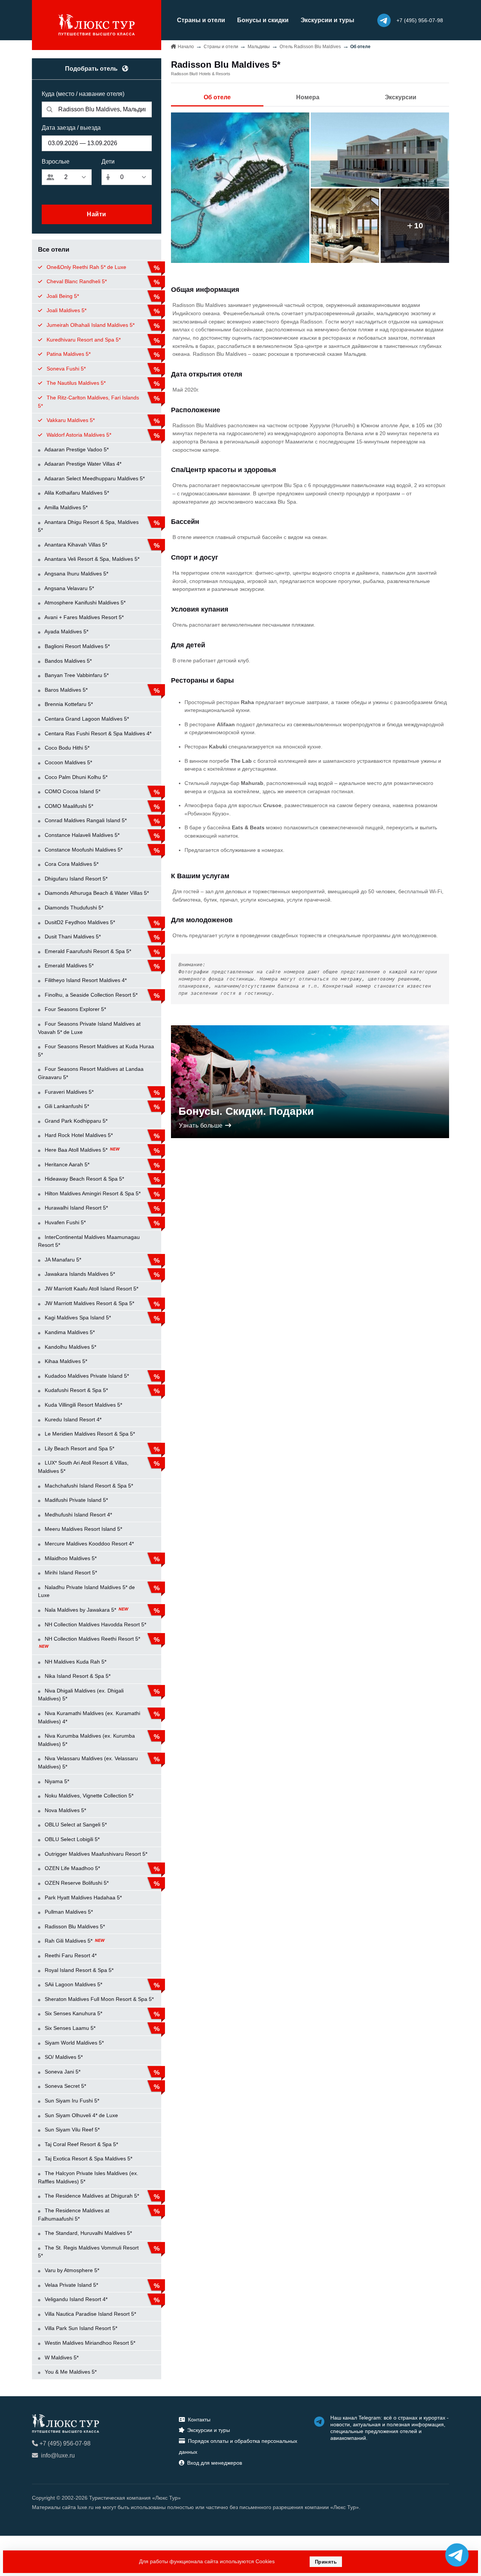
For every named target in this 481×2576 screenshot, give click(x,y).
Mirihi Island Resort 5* (70, 1573)
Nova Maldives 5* (65, 1810)
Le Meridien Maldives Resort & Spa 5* (89, 1434)
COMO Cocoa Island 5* (72, 791)
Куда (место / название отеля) (83, 94)
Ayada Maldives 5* (66, 631)
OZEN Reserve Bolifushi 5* (76, 1883)
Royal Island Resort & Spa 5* (78, 1970)
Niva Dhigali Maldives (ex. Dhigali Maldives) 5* (81, 1695)
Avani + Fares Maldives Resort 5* (83, 617)
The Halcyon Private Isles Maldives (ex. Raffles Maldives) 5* (88, 2177)
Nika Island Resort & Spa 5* (77, 1676)
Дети (108, 162)
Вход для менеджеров (215, 2463)
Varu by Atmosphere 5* (71, 2270)
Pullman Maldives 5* (68, 1912)
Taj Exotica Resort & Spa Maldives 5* (88, 2159)
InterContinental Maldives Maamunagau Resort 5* (89, 1241)
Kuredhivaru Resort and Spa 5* (83, 340)
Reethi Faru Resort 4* (70, 1955)
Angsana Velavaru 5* (69, 588)
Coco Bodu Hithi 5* (66, 748)
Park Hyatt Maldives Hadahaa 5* (82, 1897)
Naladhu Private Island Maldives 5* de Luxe (86, 1591)
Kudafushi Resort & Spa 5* (76, 1390)
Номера (308, 97)
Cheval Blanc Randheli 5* (76, 281)
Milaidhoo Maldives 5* (70, 1558)
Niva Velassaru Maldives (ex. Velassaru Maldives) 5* (88, 1762)
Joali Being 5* (62, 296)
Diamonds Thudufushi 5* (73, 908)
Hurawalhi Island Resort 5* (76, 1208)
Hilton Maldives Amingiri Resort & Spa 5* (92, 1193)
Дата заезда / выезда (71, 128)
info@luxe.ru (58, 2455)
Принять (326, 2562)
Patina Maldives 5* (68, 354)
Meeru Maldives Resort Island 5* (83, 1529)
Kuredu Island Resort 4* (72, 1419)
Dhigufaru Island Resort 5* (75, 879)
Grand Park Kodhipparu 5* (75, 1121)
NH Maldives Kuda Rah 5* (75, 1662)
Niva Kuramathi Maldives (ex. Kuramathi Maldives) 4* (89, 1717)
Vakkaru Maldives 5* (70, 420)
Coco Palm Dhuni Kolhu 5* (75, 777)
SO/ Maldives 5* (63, 2057)
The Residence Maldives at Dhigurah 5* (91, 2196)
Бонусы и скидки (263, 20)
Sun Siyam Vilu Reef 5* (71, 2130)
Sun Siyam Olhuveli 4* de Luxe (81, 2115)
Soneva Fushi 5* (65, 369)
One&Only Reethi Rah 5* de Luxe (86, 267)
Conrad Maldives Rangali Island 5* (85, 820)
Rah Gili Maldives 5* (69, 1941)
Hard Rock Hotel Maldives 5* (78, 1135)
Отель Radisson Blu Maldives (310, 47)
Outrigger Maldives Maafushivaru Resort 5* (95, 1854)
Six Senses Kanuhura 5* (73, 2013)
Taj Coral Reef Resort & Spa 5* (81, 2144)
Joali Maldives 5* (66, 310)
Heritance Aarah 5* (66, 1164)
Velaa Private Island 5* (71, 2285)
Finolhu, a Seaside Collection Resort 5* (90, 995)
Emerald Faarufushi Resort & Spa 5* (87, 951)
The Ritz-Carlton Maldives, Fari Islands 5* (88, 402)
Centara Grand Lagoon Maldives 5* (86, 719)
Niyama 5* (56, 1781)
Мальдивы (259, 47)
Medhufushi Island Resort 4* (78, 1515)
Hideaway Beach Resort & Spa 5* (84, 1179)
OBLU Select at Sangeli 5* (75, 1825)
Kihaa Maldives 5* (65, 1361)
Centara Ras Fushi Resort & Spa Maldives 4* (97, 733)
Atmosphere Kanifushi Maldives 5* (84, 603)
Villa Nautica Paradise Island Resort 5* (90, 2314)
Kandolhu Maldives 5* (70, 1347)
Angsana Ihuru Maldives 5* (76, 574)
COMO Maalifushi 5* (68, 806)
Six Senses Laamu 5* (69, 2028)
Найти (97, 214)
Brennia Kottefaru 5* (68, 704)
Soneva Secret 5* (65, 2086)
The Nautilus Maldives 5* (75, 383)
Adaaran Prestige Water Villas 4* (82, 464)
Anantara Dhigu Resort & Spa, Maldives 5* (88, 526)
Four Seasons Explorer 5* (75, 1009)
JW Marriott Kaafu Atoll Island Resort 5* (91, 1289)
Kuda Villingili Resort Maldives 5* (83, 1405)
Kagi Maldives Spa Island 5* (77, 1318)
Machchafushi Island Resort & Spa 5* (88, 1486)
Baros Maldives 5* (65, 690)
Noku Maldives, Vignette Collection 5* (88, 1796)
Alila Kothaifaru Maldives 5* (76, 493)
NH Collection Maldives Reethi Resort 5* (92, 1639)
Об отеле (217, 97)
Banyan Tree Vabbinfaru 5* (76, 675)
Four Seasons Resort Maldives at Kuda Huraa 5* (96, 1050)
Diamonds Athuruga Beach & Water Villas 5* (96, 893)
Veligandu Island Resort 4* (75, 2299)
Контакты (199, 2420)
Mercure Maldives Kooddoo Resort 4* (88, 1544)
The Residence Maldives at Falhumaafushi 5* (74, 2215)
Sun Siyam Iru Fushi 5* (71, 2101)
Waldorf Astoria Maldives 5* (78, 435)
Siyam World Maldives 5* (73, 2043)
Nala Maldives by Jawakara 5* (80, 1610)
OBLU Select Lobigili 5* (71, 1839)
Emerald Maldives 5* (68, 965)
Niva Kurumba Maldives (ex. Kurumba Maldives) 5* (86, 1740)
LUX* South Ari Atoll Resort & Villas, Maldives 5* (83, 1467)
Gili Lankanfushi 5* (66, 1106)
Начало (186, 47)
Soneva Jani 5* (62, 2072)
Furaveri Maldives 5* (68, 1092)
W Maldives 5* (61, 2357)
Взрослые (56, 162)
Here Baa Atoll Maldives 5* (76, 1150)
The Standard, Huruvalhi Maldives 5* (88, 2233)
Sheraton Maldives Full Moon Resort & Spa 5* (98, 1999)
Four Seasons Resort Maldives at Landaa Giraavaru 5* (91, 1073)
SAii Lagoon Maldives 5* (73, 1984)
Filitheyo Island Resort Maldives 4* (85, 980)
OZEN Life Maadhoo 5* (72, 1868)
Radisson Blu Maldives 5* (74, 1926)
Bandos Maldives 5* (67, 661)
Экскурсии (401, 97)
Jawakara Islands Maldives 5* (79, 1274)
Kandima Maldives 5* (69, 1332)
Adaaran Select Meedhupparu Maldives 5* (94, 478)
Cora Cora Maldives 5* (71, 864)
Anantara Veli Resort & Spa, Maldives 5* (91, 559)
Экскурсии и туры (327, 20)
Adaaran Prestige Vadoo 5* (76, 449)
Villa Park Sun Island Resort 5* (80, 2328)
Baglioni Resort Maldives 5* (76, 646)
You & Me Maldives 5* (70, 2372)
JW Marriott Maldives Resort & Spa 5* (89, 1303)
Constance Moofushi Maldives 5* (83, 850)
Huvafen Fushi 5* (64, 1222)
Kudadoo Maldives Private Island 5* (86, 1376)
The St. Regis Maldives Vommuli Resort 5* (88, 2252)
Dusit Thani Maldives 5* (72, 937)
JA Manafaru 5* (62, 1260)
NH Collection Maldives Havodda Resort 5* (95, 1624)
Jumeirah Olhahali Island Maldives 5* (90, 325)
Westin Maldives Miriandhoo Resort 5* (89, 2343)
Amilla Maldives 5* (65, 507)
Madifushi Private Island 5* (76, 1500)
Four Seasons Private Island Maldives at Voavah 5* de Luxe (89, 1028)
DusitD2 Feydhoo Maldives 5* (79, 922)
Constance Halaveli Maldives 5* (81, 835)
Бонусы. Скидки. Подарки (246, 1111)
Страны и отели (201, 20)
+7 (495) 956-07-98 (65, 2443)
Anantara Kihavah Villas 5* (75, 545)
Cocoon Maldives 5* (68, 762)
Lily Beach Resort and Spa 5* (79, 1448)
